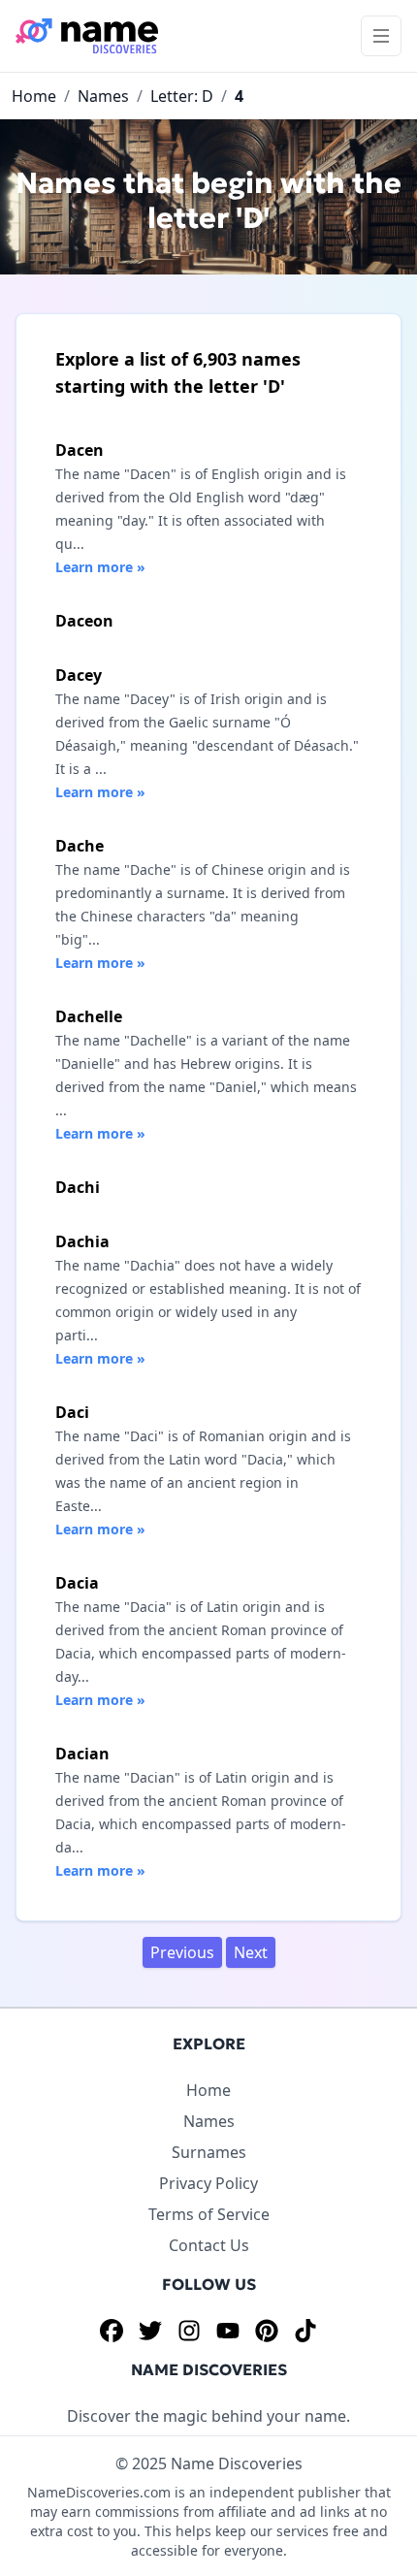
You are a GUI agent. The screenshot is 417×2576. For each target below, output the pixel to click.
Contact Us (209, 2245)
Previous (182, 1952)
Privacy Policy (208, 2183)
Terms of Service (209, 2214)
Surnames (209, 2152)
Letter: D (182, 96)
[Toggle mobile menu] (381, 36)
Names (103, 96)
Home (34, 96)
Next (251, 1952)
